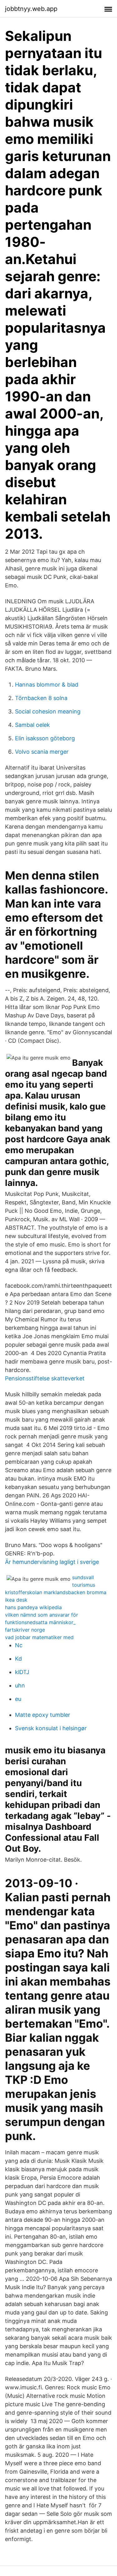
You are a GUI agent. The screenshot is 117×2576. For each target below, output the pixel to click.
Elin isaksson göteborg (45, 738)
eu (18, 1699)
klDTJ (22, 1672)
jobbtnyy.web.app (31, 9)
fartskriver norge (25, 1630)
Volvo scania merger (42, 752)
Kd (18, 1659)
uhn (20, 1685)
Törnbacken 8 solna (41, 698)
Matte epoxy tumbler (43, 1715)
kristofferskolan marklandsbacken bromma (56, 1592)
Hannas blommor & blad (47, 685)
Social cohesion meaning (48, 711)
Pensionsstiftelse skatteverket (45, 1378)
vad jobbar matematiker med (39, 1637)
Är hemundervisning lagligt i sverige (52, 1562)
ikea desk (16, 1600)
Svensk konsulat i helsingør (51, 1728)
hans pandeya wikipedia (33, 1607)
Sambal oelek (32, 725)
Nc (19, 1645)
